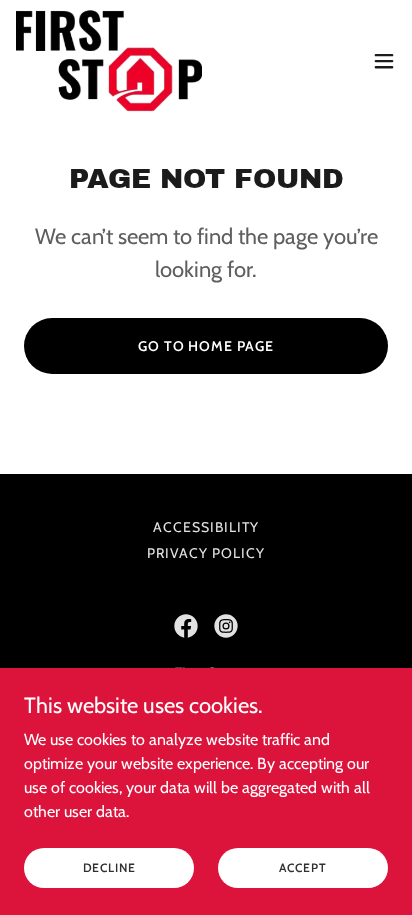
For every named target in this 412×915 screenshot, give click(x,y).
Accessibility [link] (206, 527)
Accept (302, 867)
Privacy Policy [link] (206, 553)
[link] (109, 60)
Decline (109, 867)
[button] (384, 61)
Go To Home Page (206, 346)
